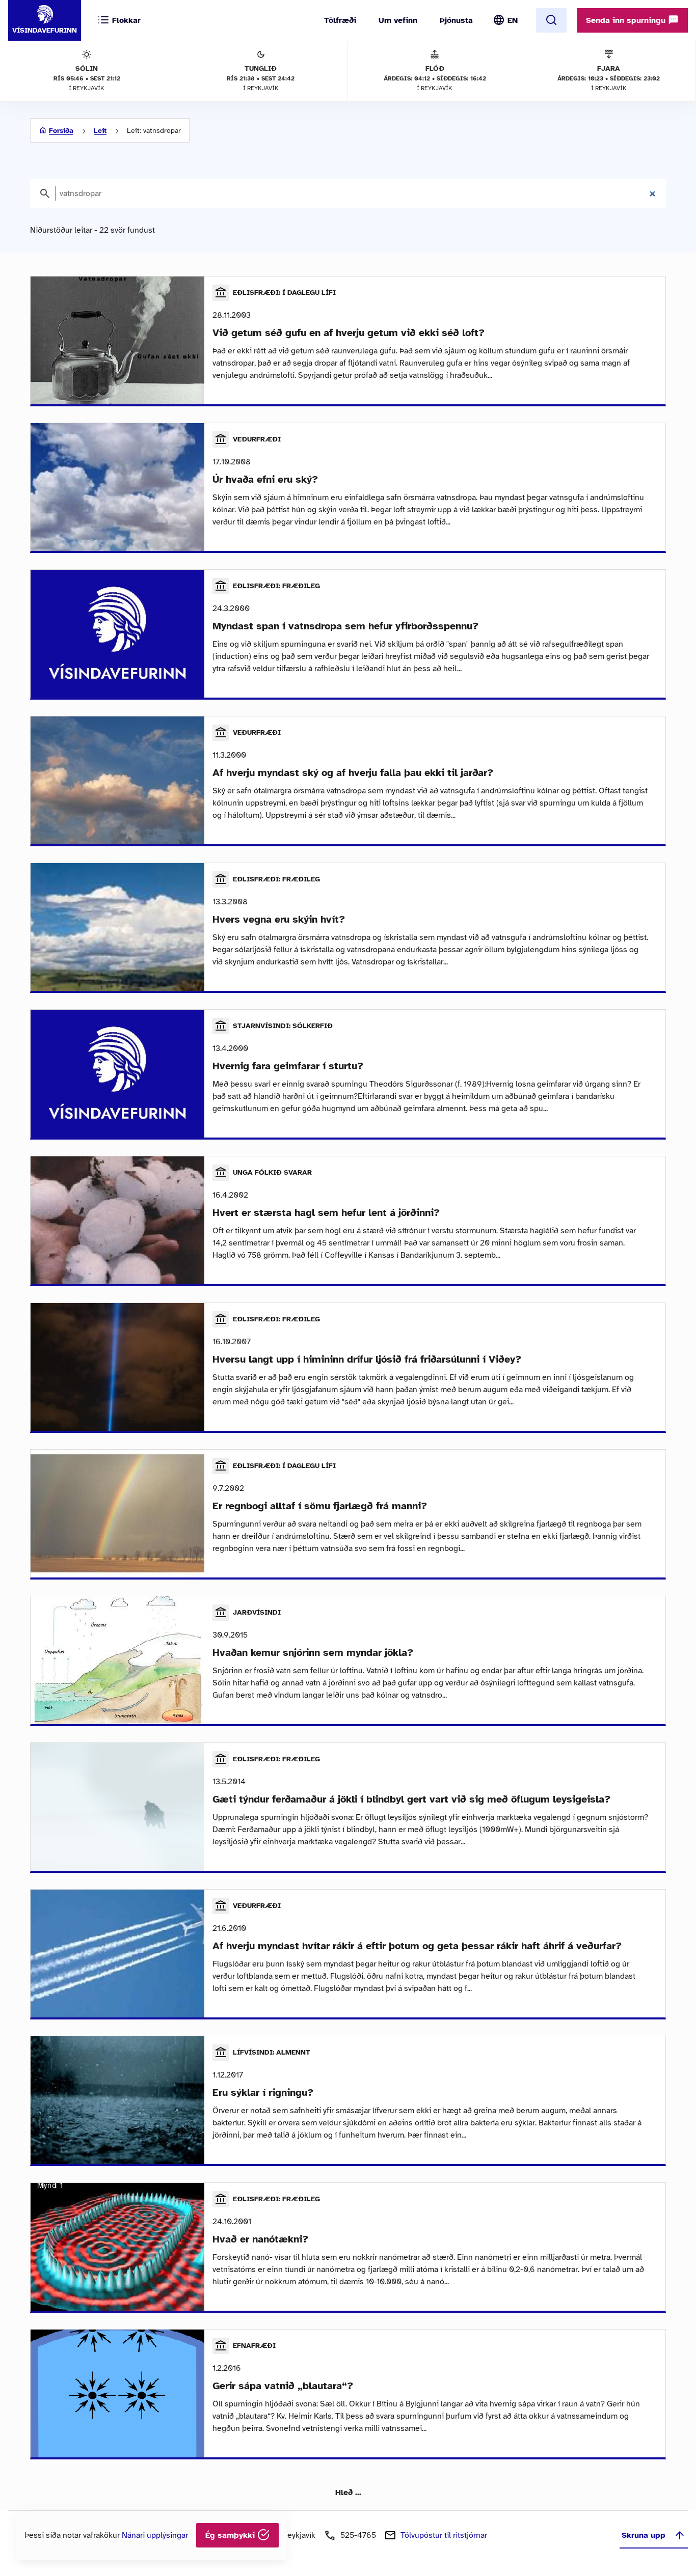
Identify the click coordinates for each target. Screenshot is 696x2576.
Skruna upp (644, 2535)
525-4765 (358, 2535)
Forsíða (61, 131)
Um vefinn (398, 20)
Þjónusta (456, 20)
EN (513, 20)
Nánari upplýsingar (155, 2535)
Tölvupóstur (444, 2535)
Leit (100, 131)
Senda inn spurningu (627, 20)
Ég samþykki (231, 2535)
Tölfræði (340, 20)
